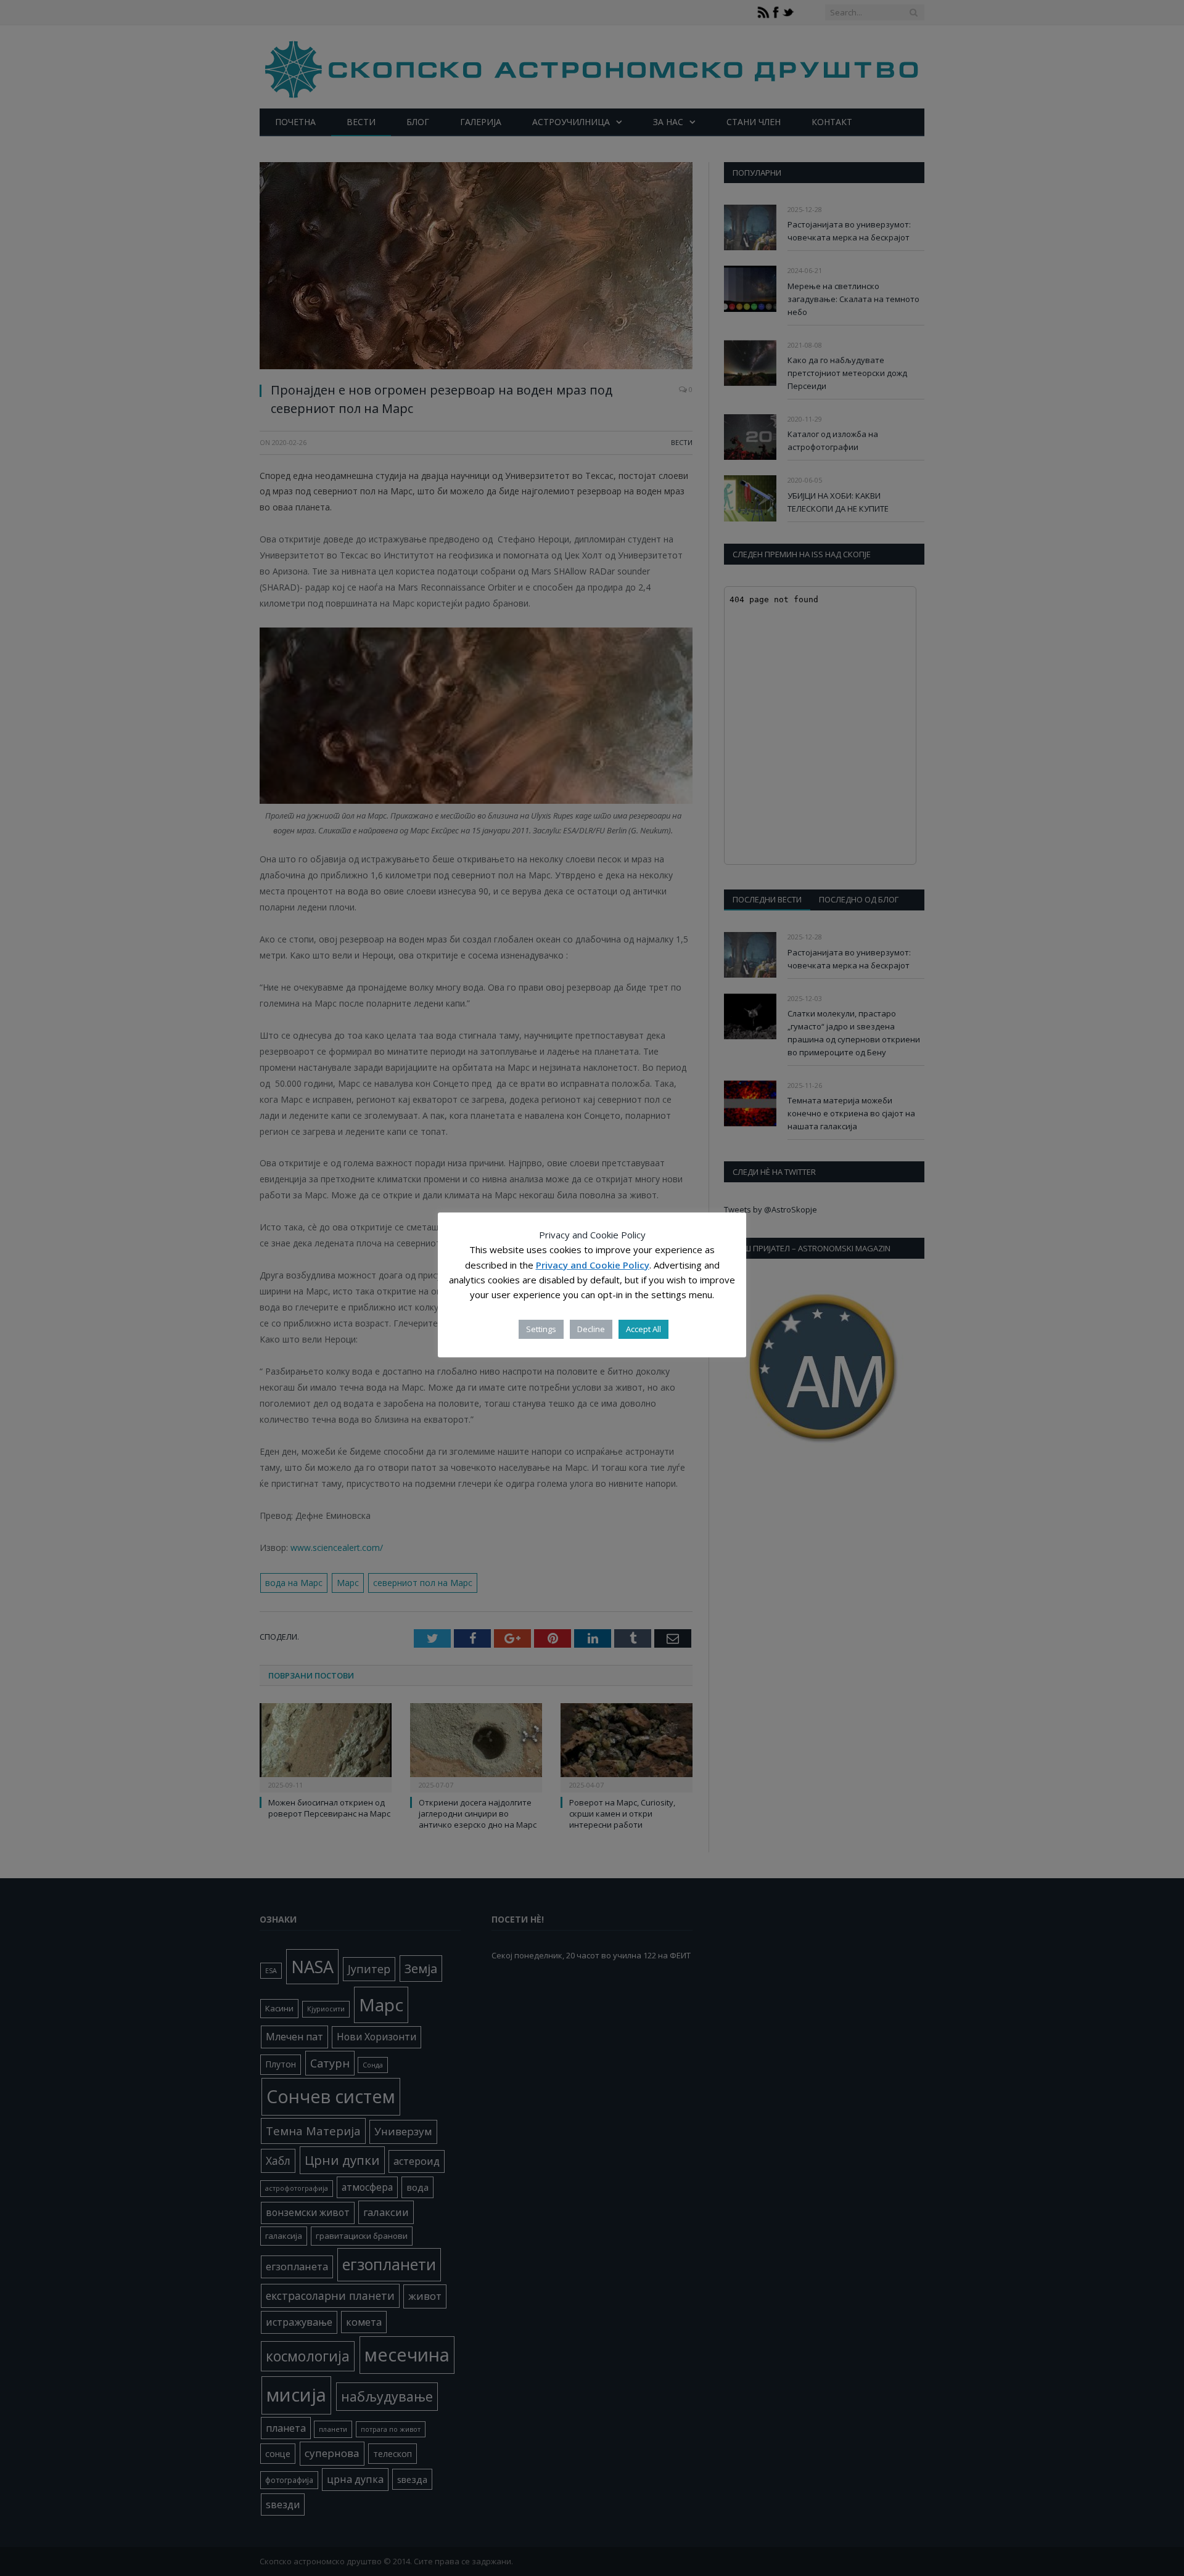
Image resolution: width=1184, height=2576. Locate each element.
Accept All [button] (643, 1329)
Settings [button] (541, 1329)
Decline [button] (591, 1329)
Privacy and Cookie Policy (593, 1265)
